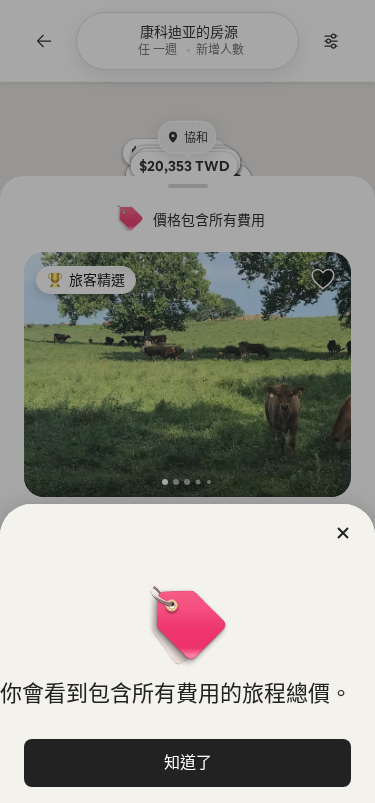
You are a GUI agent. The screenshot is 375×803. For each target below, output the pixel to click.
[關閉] (343, 533)
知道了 (188, 762)
